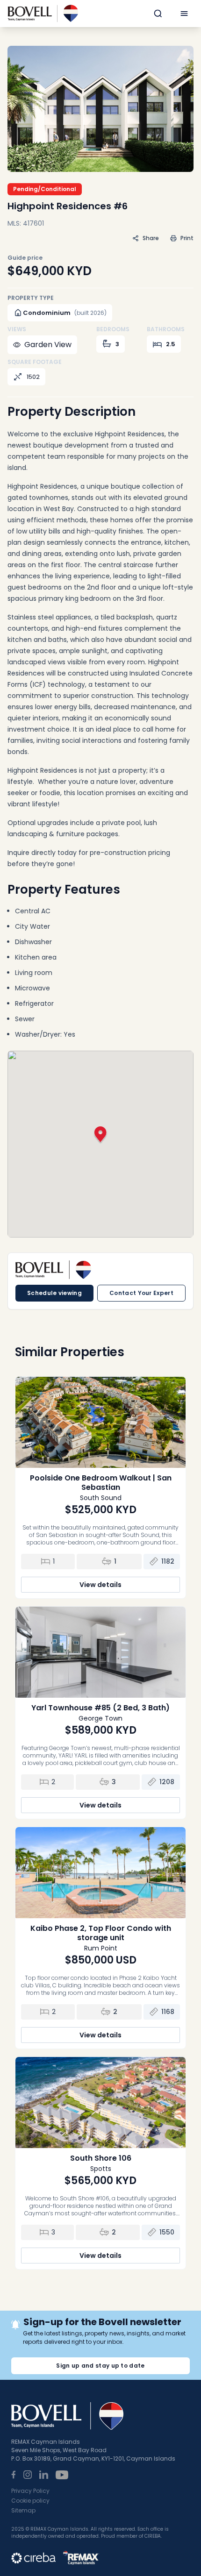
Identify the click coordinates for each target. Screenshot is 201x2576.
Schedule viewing (54, 1293)
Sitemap (23, 2510)
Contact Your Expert (141, 1293)
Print (187, 238)
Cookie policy (30, 2501)
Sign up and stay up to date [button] (100, 2366)
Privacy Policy (30, 2491)
